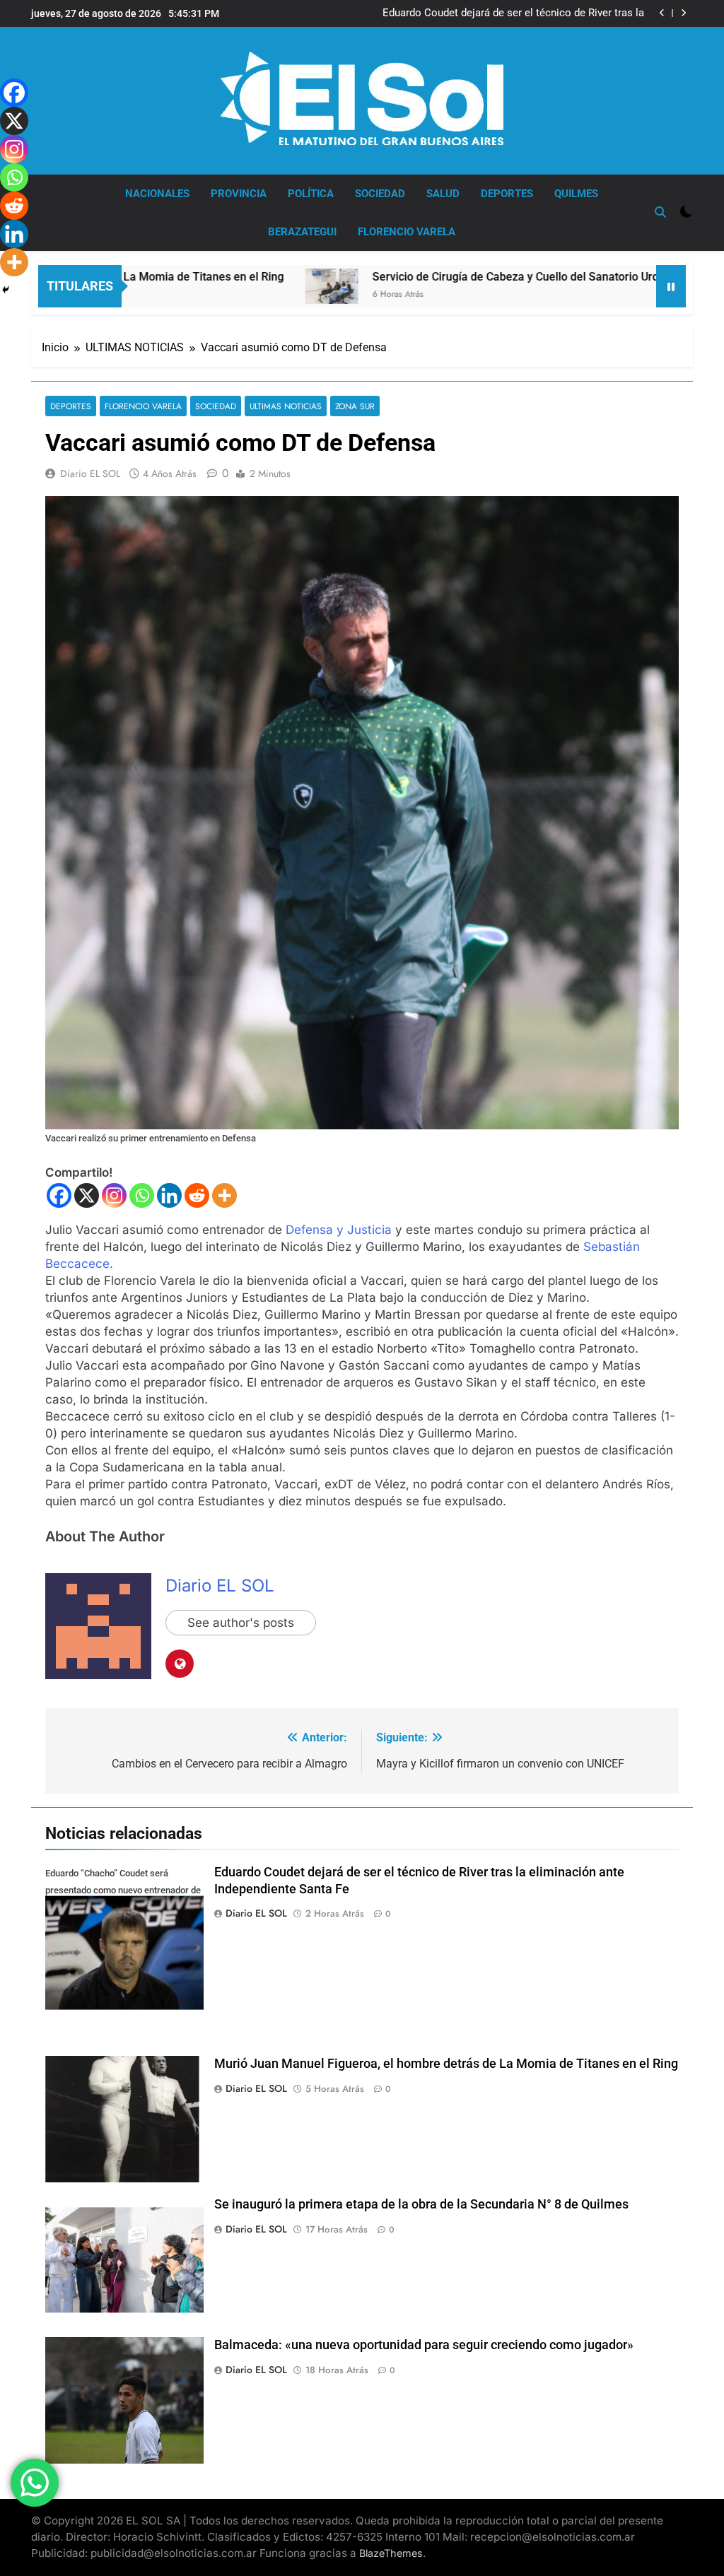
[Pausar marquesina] (671, 286)
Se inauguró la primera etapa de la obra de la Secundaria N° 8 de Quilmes (421, 2204)
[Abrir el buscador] (660, 212)
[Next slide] (683, 13)
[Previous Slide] (662, 13)
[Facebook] (59, 1195)
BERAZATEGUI (302, 232)
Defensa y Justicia (339, 1230)
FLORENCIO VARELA (407, 232)
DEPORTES (507, 194)
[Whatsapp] (142, 1195)
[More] (224, 1195)
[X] (87, 1195)
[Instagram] (114, 1195)
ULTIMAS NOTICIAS (286, 406)
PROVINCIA (239, 194)
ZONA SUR (355, 406)
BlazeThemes (391, 2553)
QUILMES (576, 194)
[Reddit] (197, 1195)
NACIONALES (157, 194)
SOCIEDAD (380, 194)
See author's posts (241, 1623)
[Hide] (6, 290)
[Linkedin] (169, 1195)
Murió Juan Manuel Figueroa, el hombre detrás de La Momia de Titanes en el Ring (520, 13)
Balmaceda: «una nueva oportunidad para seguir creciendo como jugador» (424, 2345)
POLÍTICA (311, 194)
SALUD (443, 194)
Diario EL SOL (90, 474)
